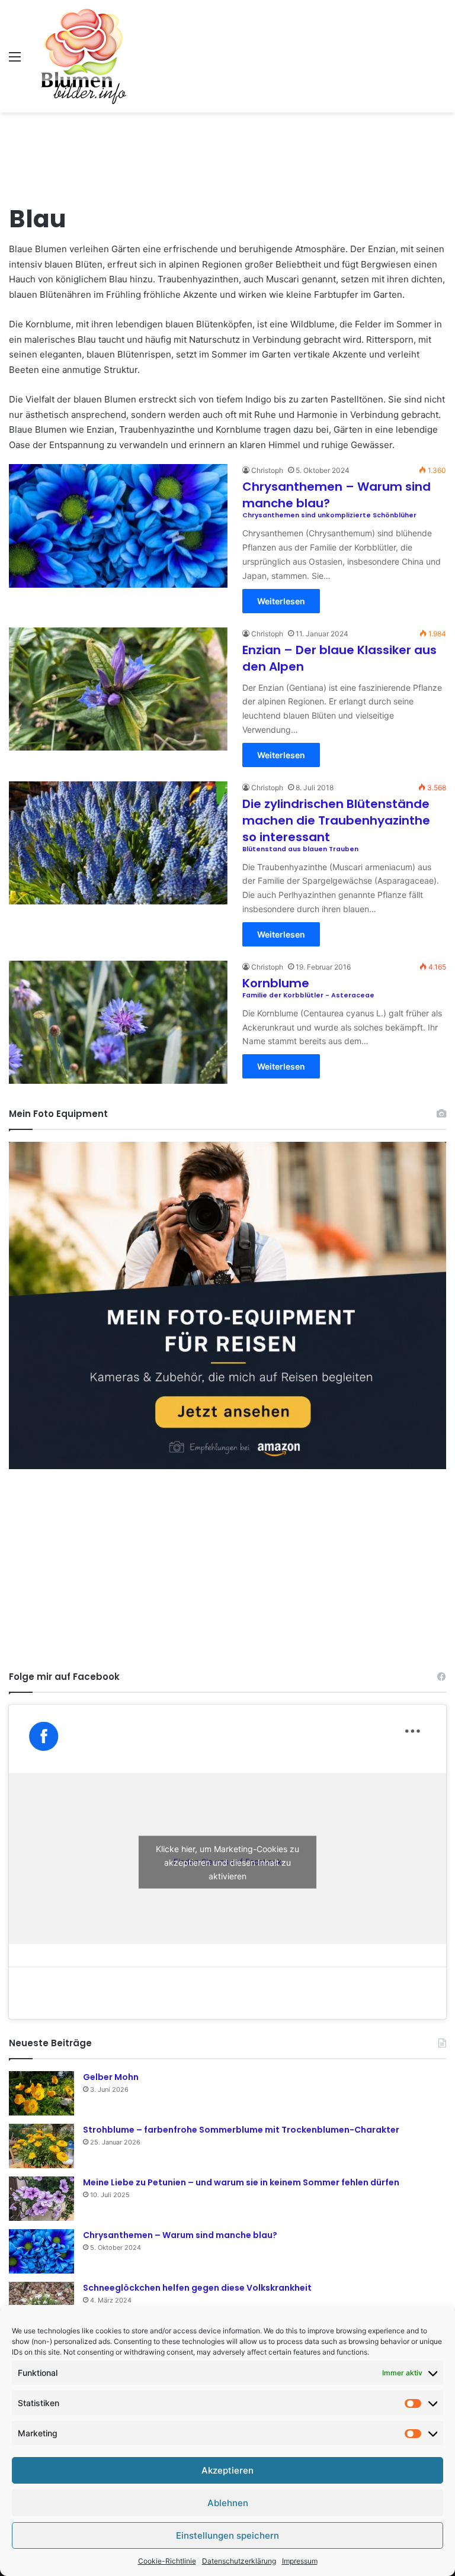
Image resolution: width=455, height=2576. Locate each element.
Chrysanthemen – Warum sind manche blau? (180, 2235)
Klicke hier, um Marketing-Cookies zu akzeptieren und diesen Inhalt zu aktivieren (227, 1862)
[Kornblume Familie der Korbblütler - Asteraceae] (118, 1022)
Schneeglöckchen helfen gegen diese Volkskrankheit (197, 2288)
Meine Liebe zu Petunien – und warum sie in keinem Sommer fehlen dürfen (241, 2182)
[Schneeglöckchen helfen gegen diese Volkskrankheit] (41, 2304)
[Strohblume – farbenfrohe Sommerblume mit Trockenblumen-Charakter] (41, 2146)
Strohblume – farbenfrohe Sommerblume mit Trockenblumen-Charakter (241, 2130)
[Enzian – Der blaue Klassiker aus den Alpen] (118, 689)
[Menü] (15, 61)
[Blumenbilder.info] (84, 56)
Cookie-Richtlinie (167, 2561)
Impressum (300, 2561)
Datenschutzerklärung (239, 2561)
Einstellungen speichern (227, 2535)
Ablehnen (228, 2503)
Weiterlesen (281, 601)
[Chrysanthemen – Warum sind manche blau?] (41, 2251)
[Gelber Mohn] (41, 2093)
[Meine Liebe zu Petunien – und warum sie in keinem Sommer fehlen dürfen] (41, 2199)
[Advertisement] (227, 151)
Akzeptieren (227, 2470)
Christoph (267, 470)
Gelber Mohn (111, 2077)
